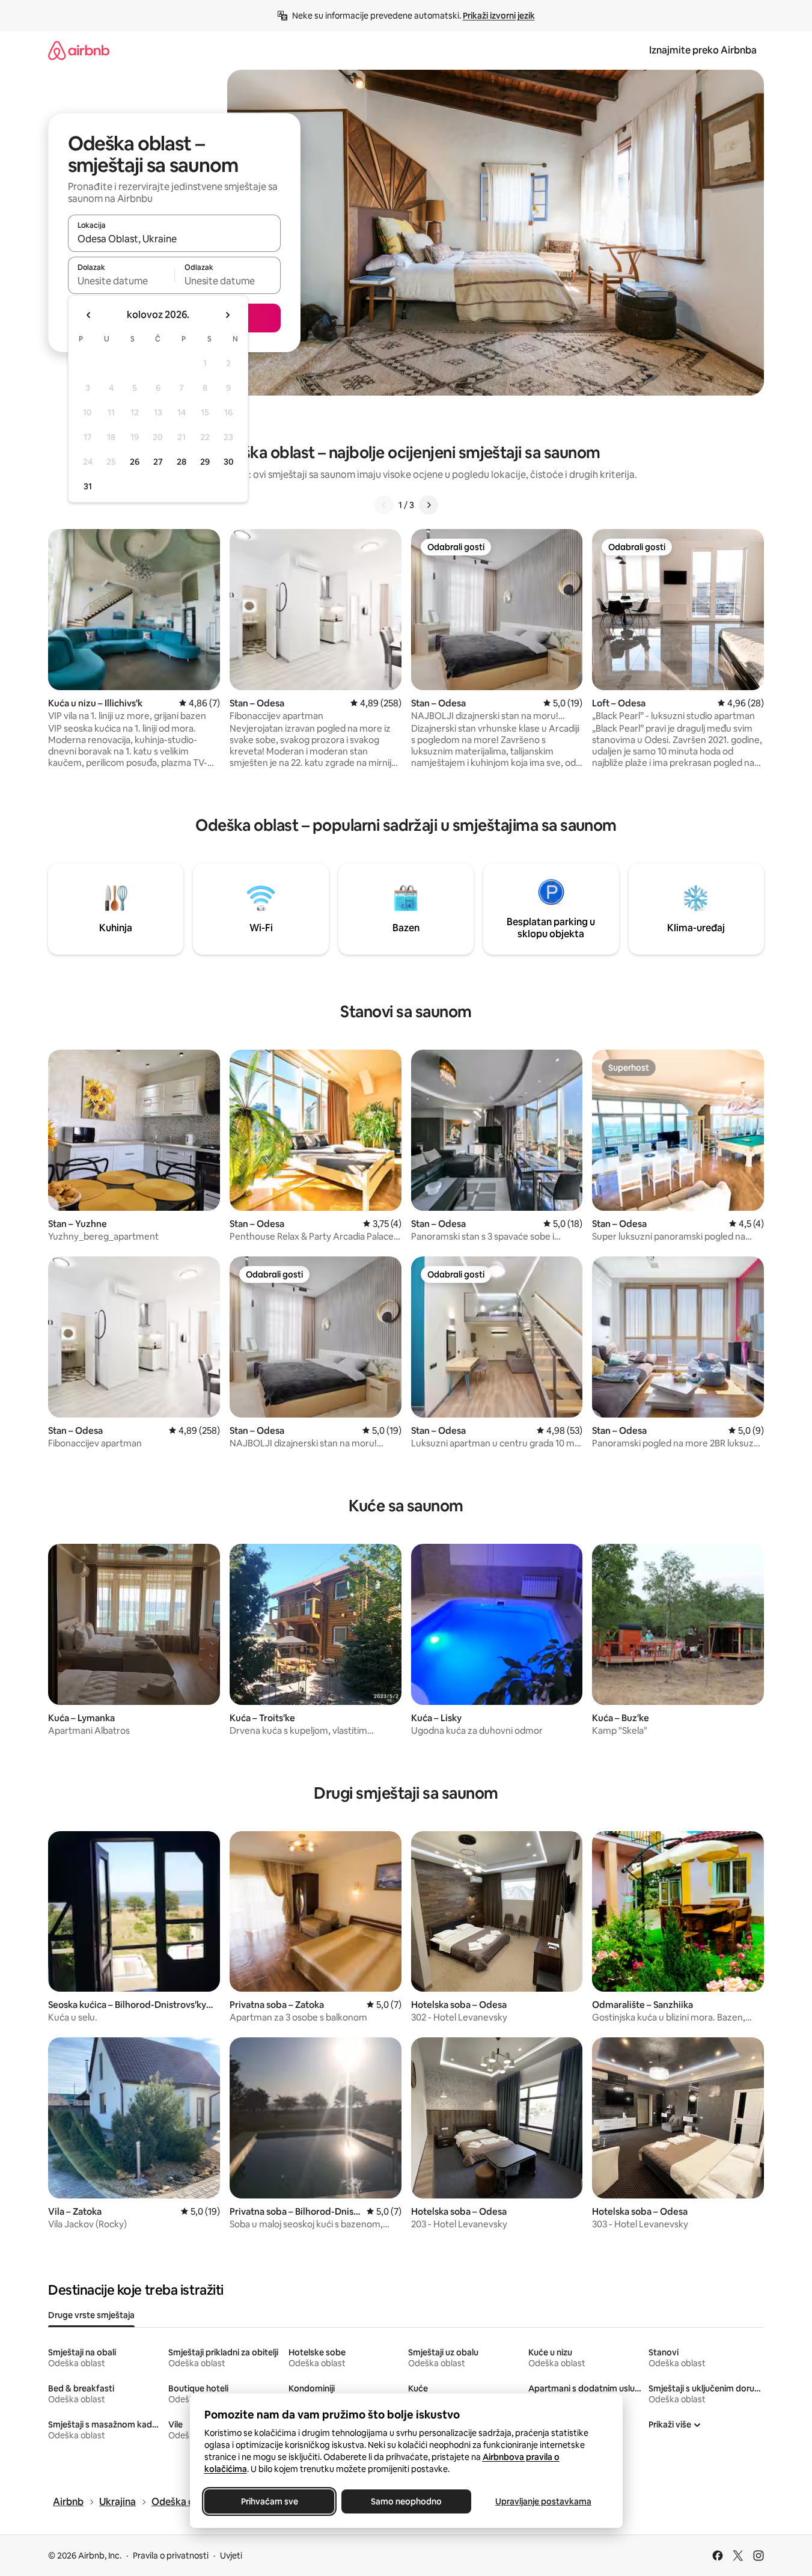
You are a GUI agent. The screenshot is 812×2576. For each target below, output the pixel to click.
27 (158, 462)
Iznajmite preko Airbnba (703, 50)
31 (88, 486)
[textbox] (121, 281)
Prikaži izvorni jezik (499, 16)
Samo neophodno (406, 2501)
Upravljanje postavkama (543, 2501)
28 (182, 462)
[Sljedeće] (429, 505)
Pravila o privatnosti (171, 2556)
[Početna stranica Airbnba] (79, 50)
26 (135, 462)
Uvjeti (231, 2556)
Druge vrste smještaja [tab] (91, 2315)
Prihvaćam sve (269, 2501)
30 (229, 462)
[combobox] (174, 239)
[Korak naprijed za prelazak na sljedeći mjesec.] (227, 315)
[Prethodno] (384, 505)
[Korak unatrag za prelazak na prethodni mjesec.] (89, 315)
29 (205, 462)
